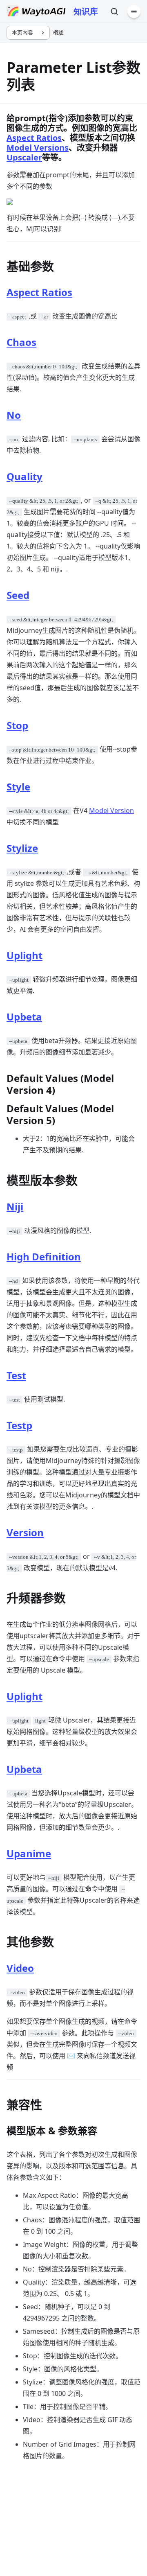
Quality (24, 476)
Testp (19, 1425)
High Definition (44, 1256)
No (14, 415)
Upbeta (24, 1017)
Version (25, 1532)
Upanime (29, 1853)
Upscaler (24, 157)
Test (16, 1375)
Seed (18, 595)
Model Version (111, 811)
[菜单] (134, 11)
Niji (15, 1207)
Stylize (22, 848)
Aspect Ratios (34, 138)
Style (18, 787)
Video (20, 1968)
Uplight (24, 955)
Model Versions (38, 148)
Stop (17, 725)
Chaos (21, 342)
